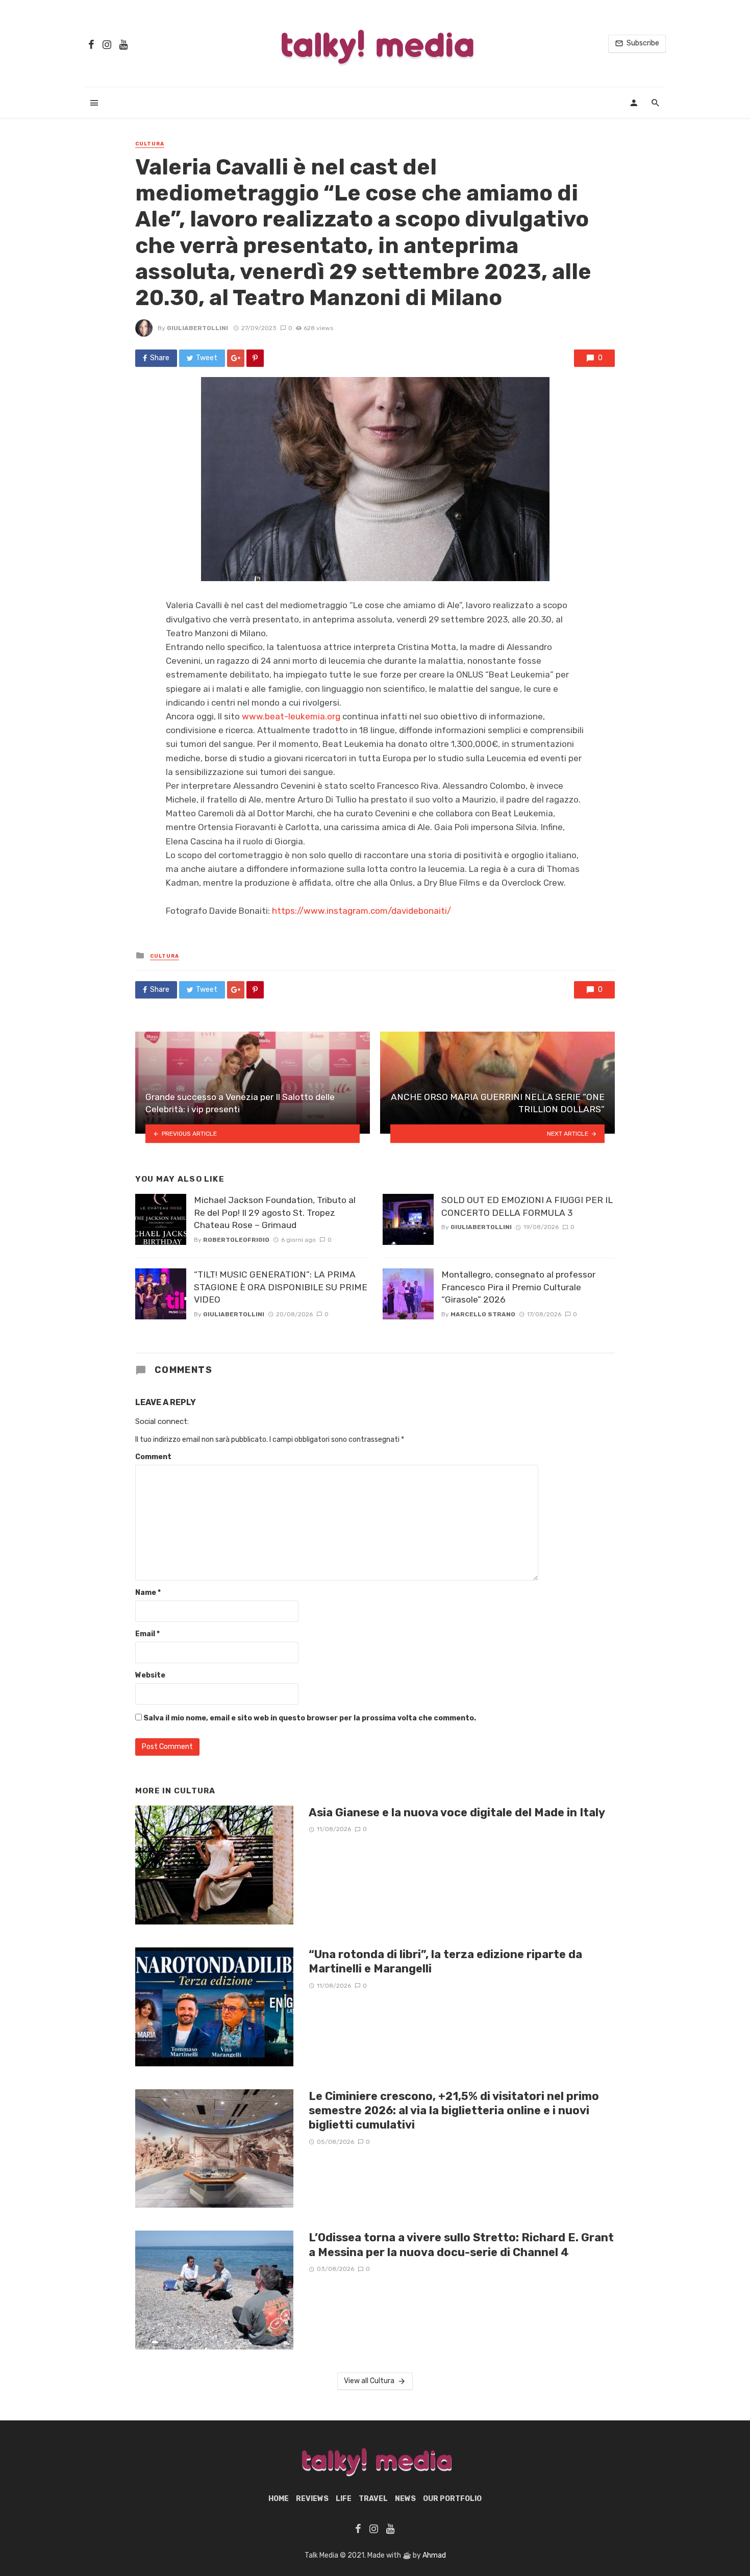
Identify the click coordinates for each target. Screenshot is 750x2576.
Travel (373, 2499)
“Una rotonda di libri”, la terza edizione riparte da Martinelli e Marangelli (445, 1961)
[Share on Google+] (236, 358)
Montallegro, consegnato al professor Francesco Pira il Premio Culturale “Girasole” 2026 (518, 1287)
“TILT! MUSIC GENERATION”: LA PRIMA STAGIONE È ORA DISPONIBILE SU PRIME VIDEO (281, 1287)
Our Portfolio (452, 2499)
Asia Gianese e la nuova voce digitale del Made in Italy (457, 1812)
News (405, 2499)
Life (344, 2499)
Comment (153, 1457)
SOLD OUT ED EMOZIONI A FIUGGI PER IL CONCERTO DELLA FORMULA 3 (527, 1206)
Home (279, 2499)
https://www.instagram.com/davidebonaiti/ (361, 911)
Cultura (150, 144)
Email (147, 1634)
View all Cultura (369, 2381)
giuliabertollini (197, 328)
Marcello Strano (483, 1314)
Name (148, 1593)
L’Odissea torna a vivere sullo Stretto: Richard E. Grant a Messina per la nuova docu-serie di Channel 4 (461, 2245)
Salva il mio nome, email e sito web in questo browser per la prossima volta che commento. (310, 1718)
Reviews (312, 2499)
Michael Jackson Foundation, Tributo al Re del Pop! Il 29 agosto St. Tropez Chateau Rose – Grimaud (275, 1212)
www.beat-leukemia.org (291, 716)
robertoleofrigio (236, 1240)
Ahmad (434, 2555)
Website (150, 1675)
